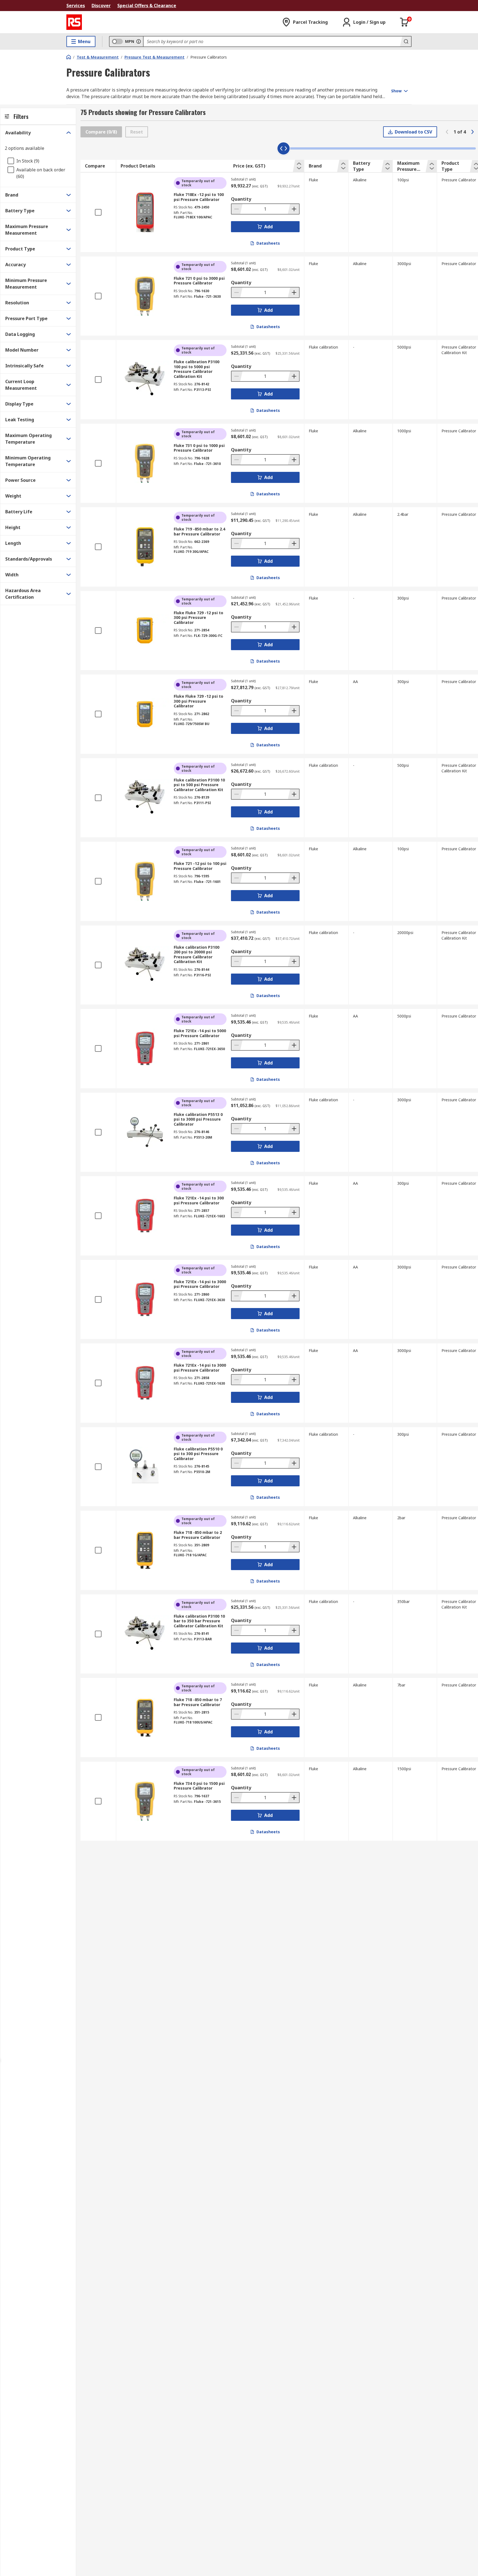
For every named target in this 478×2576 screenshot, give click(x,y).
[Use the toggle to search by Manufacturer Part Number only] (139, 41)
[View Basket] (404, 22)
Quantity (241, 199)
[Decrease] (237, 209)
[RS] (74, 22)
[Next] (472, 132)
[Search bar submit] (406, 41)
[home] (69, 57)
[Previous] (447, 132)
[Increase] (293, 209)
